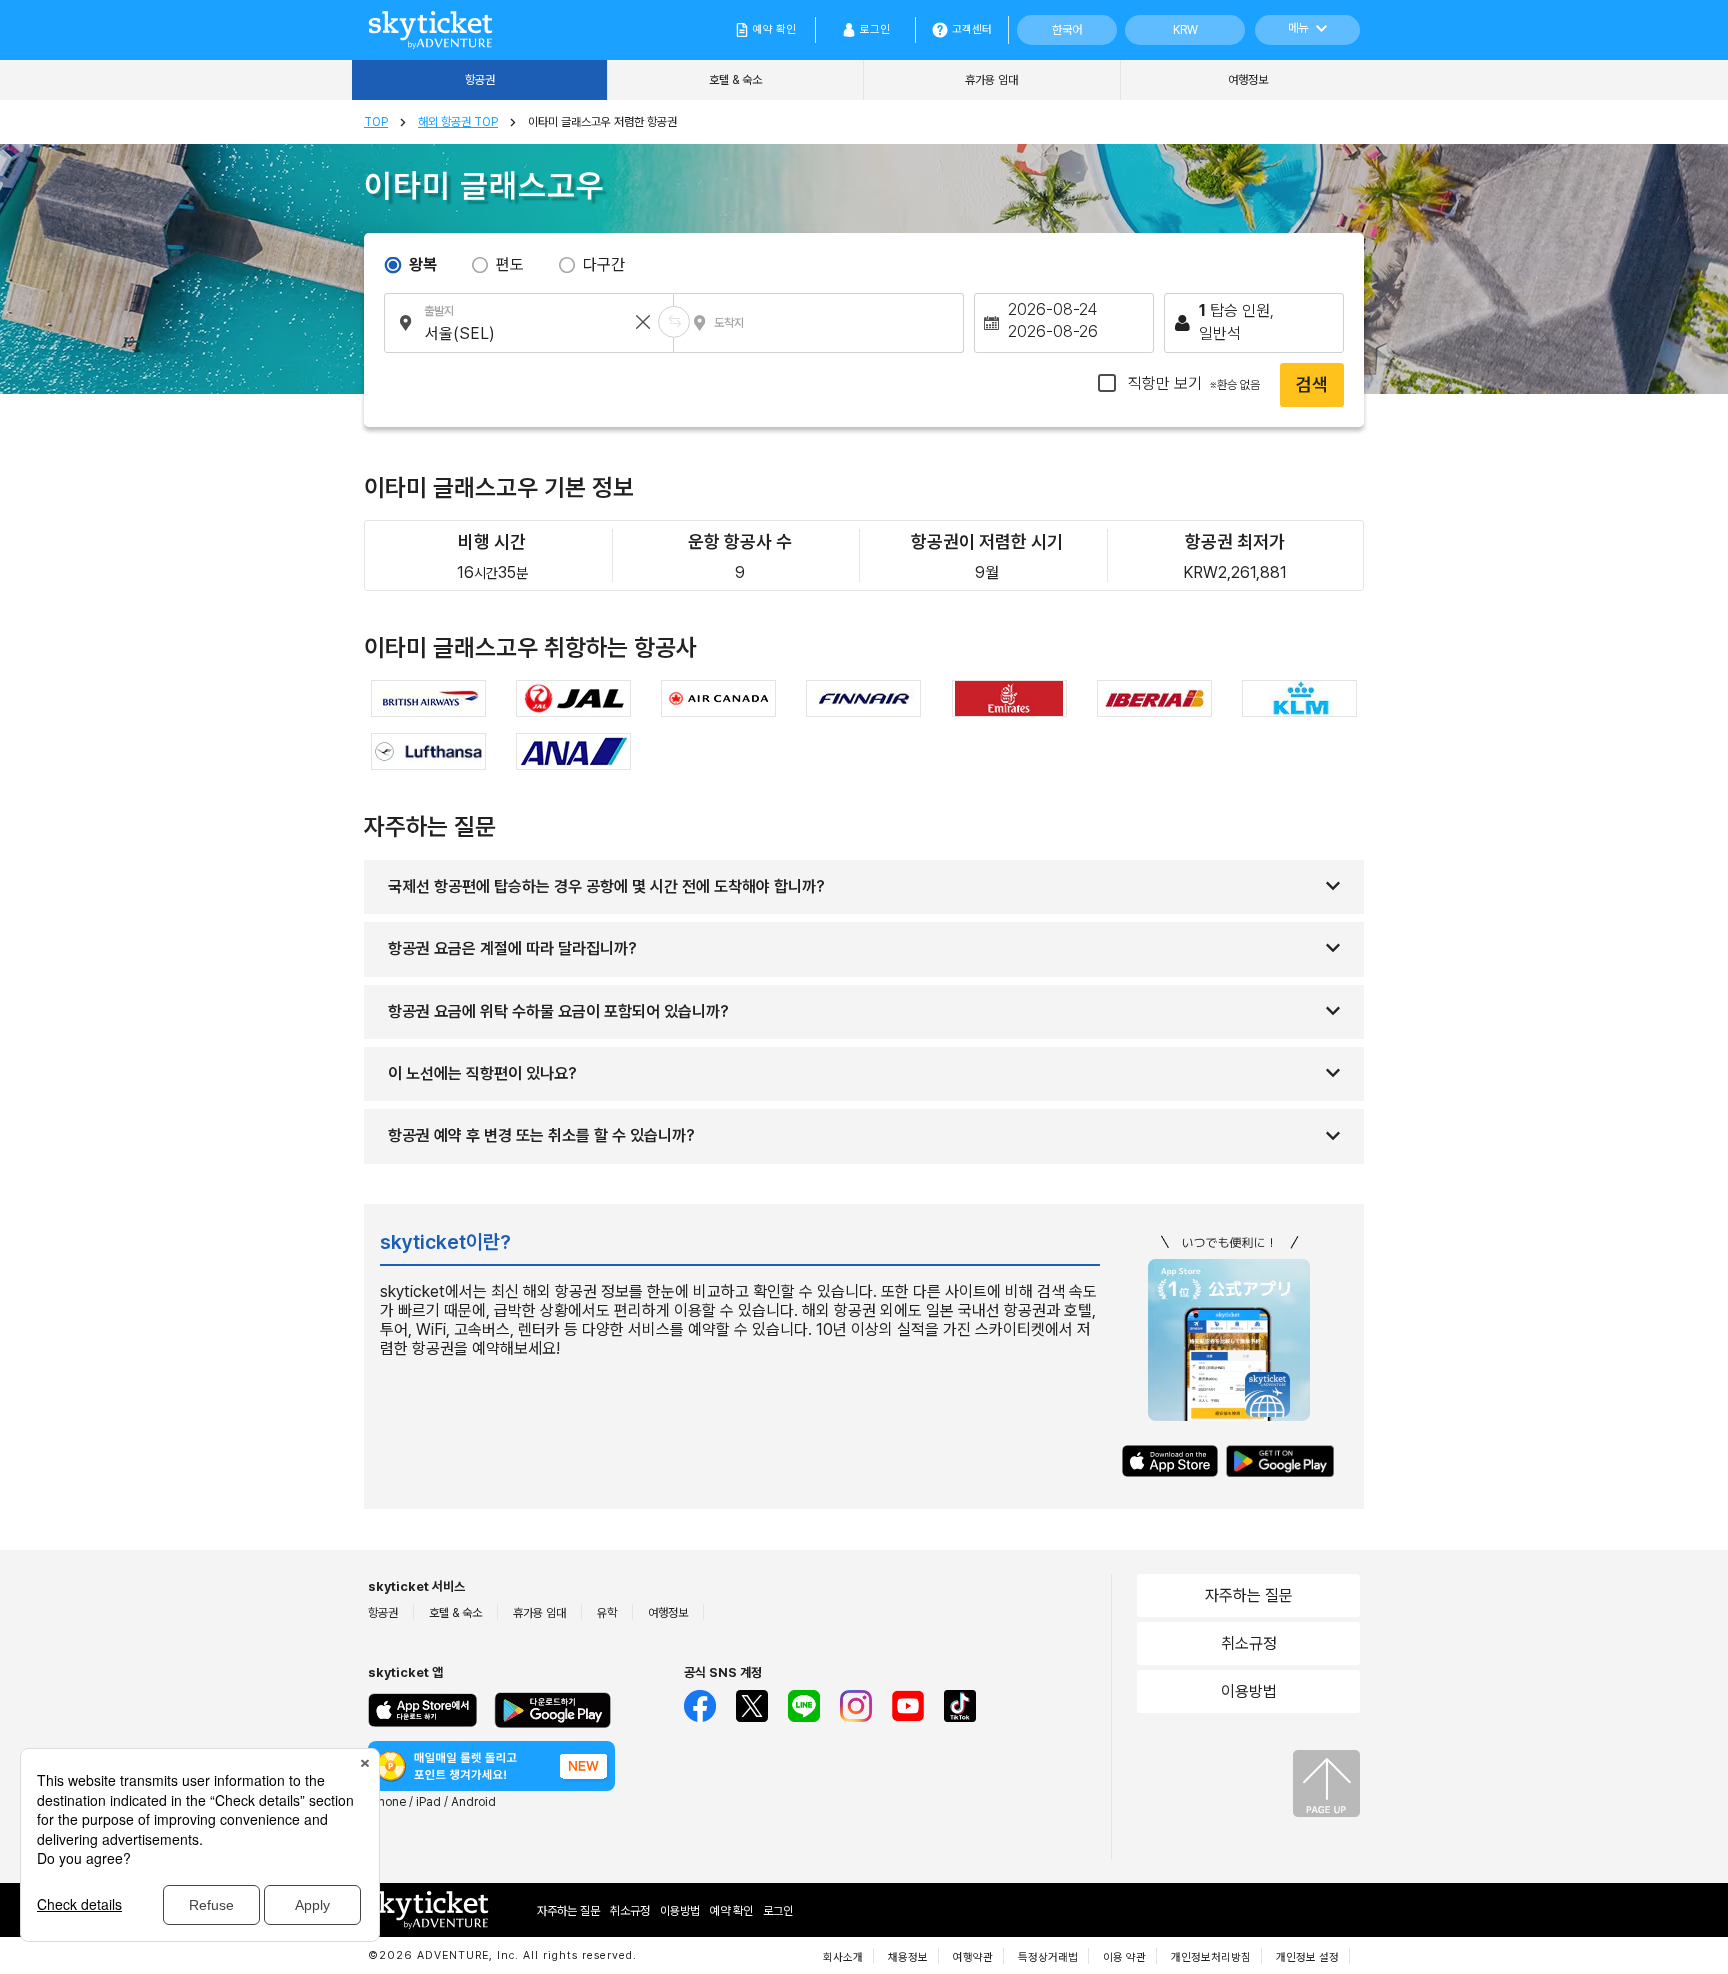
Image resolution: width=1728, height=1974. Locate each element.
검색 (1312, 384)
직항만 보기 (1192, 383)
